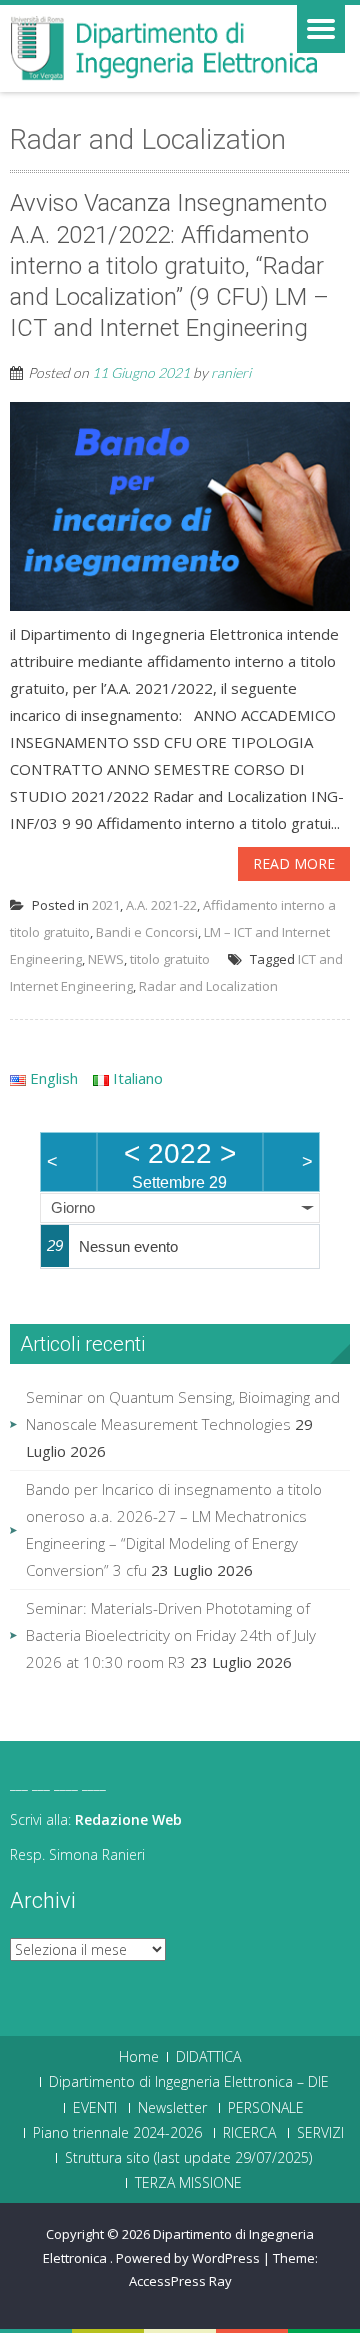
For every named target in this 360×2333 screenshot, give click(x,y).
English (52, 1078)
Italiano (136, 1078)
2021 (106, 905)
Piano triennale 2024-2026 (117, 2133)
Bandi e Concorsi (147, 932)
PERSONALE (266, 2108)
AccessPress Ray (180, 2281)
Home (139, 2057)
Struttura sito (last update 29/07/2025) (188, 2158)
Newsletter (172, 2108)
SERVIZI (320, 2133)
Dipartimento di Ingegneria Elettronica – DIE (189, 2082)
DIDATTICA (208, 2057)
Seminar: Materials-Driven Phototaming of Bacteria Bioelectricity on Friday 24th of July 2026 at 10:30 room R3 (171, 1635)
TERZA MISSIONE (188, 2183)
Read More (294, 863)
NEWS (106, 959)
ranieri (231, 372)
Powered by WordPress (188, 2258)
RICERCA (249, 2133)
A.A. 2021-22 (161, 905)
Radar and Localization (208, 986)
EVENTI (95, 2108)
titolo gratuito (170, 959)
